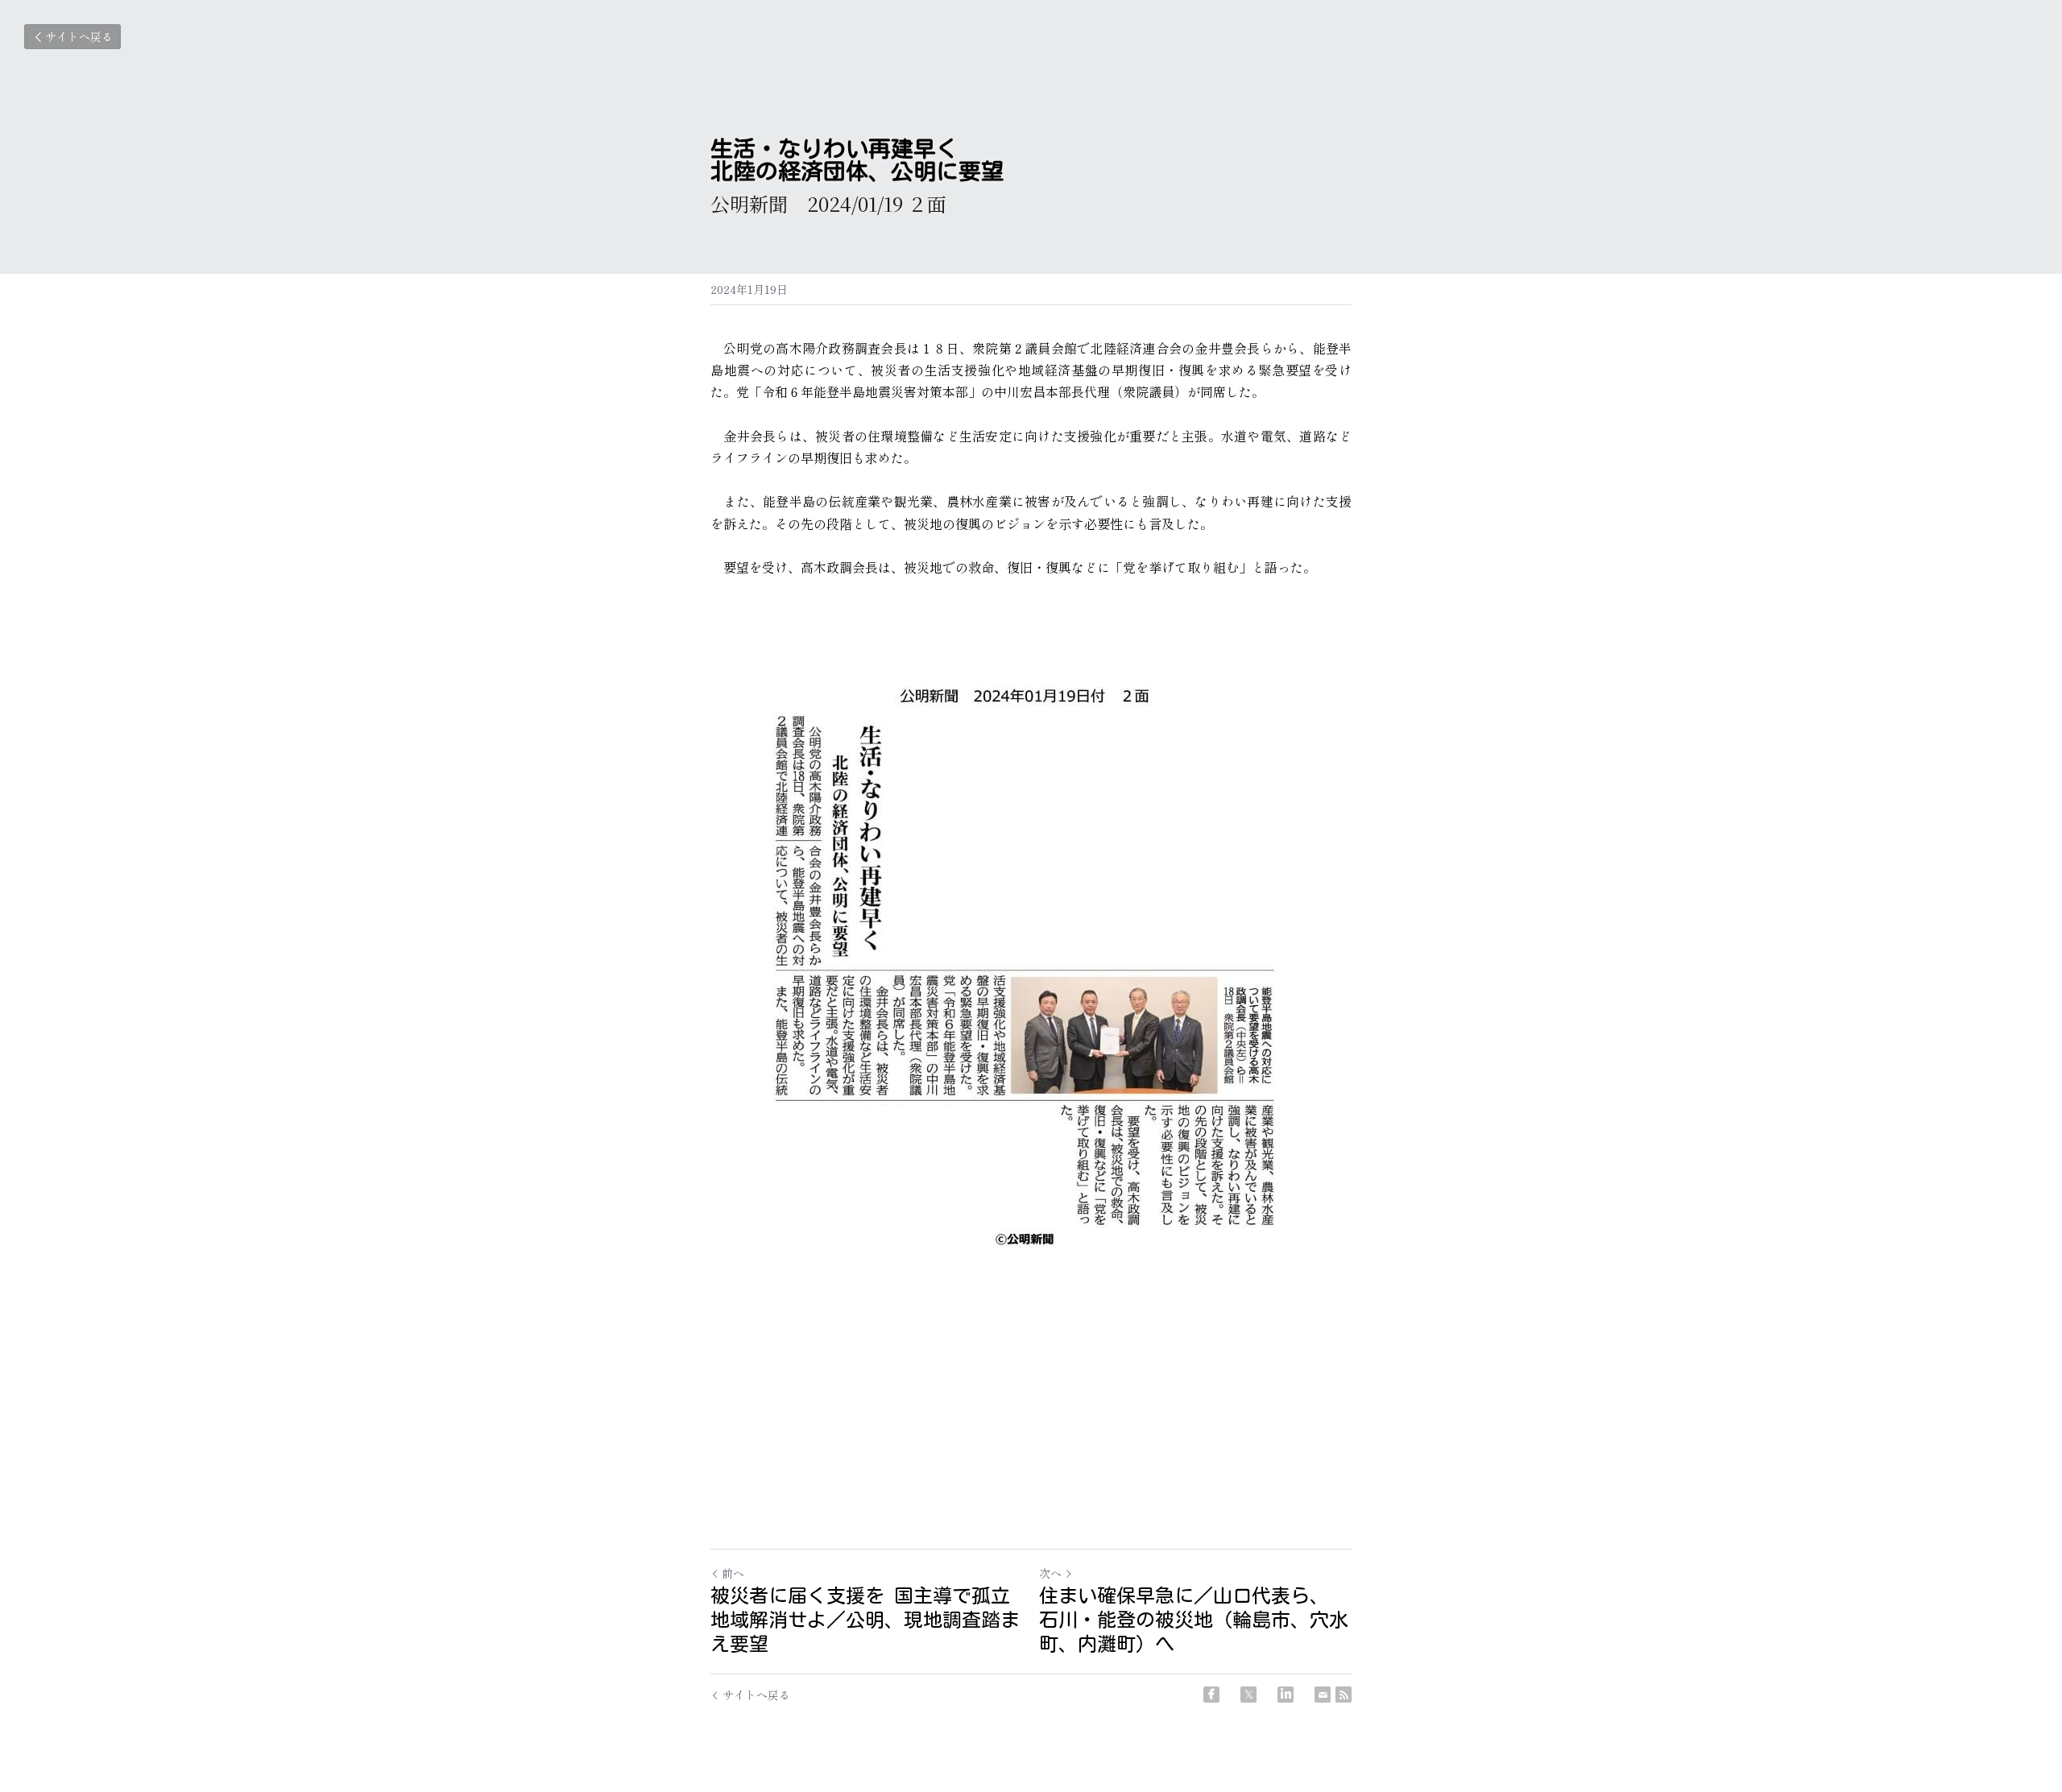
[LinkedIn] (1286, 1695)
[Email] (1323, 1695)
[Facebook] (1211, 1695)
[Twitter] (1248, 1695)
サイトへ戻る (79, 36)
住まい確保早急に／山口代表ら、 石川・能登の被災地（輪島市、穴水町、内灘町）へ (1194, 1620)
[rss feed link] (1344, 1695)
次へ (1050, 1573)
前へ (733, 1573)
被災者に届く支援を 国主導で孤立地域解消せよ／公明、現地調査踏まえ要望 (865, 1620)
